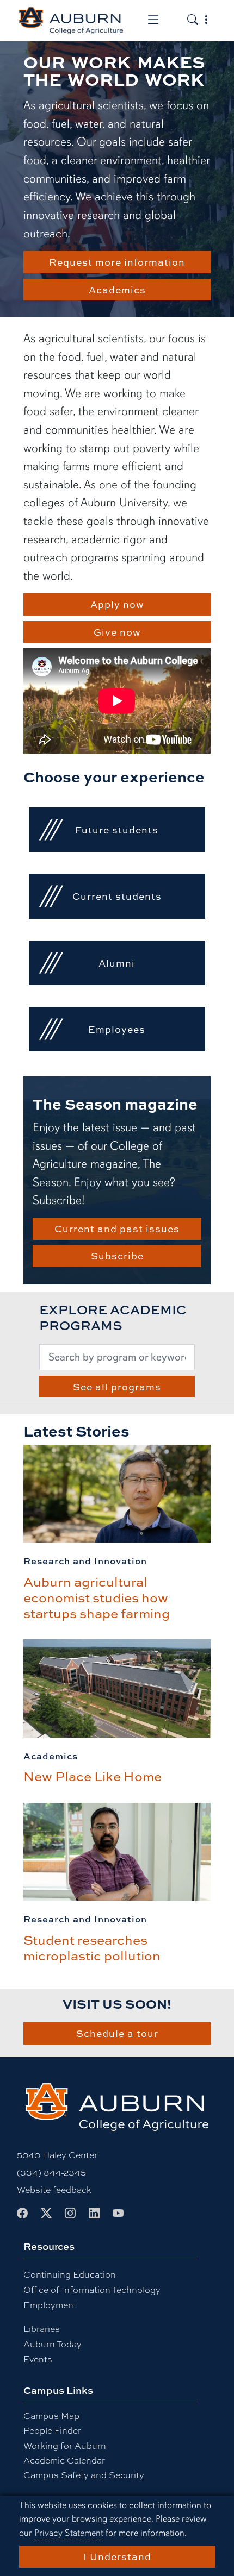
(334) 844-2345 (51, 2172)
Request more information (117, 262)
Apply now (117, 604)
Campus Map (51, 2415)
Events (38, 2359)
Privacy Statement (69, 2533)
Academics (117, 290)
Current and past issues (117, 1229)
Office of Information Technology (92, 2289)
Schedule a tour (117, 2033)
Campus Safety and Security (84, 2475)
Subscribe (117, 1256)
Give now (117, 632)
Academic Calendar (64, 2460)
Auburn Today (53, 2344)
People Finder (52, 2430)
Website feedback (54, 2189)
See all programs (117, 1387)
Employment (50, 2305)
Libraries (42, 2329)
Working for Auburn (65, 2445)
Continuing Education (70, 2274)
